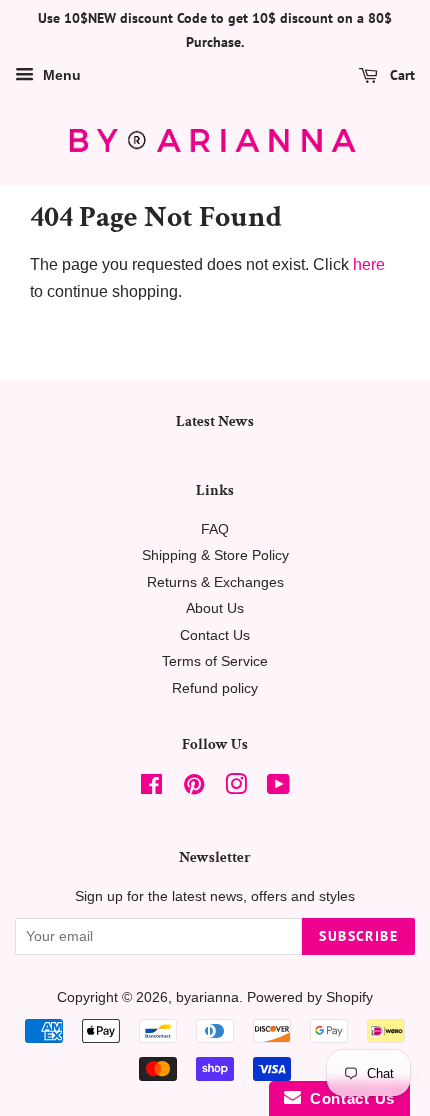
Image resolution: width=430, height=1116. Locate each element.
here (369, 264)
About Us (215, 608)
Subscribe (358, 936)
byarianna (207, 997)
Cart (400, 75)
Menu (60, 75)
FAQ (215, 529)
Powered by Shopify (310, 997)
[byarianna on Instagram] (236, 788)
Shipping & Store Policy (215, 555)
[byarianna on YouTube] (278, 788)
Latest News (215, 421)
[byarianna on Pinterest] (194, 788)
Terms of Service (215, 661)
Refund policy (215, 688)
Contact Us (215, 635)
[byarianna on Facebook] (151, 788)
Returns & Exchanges (215, 582)
